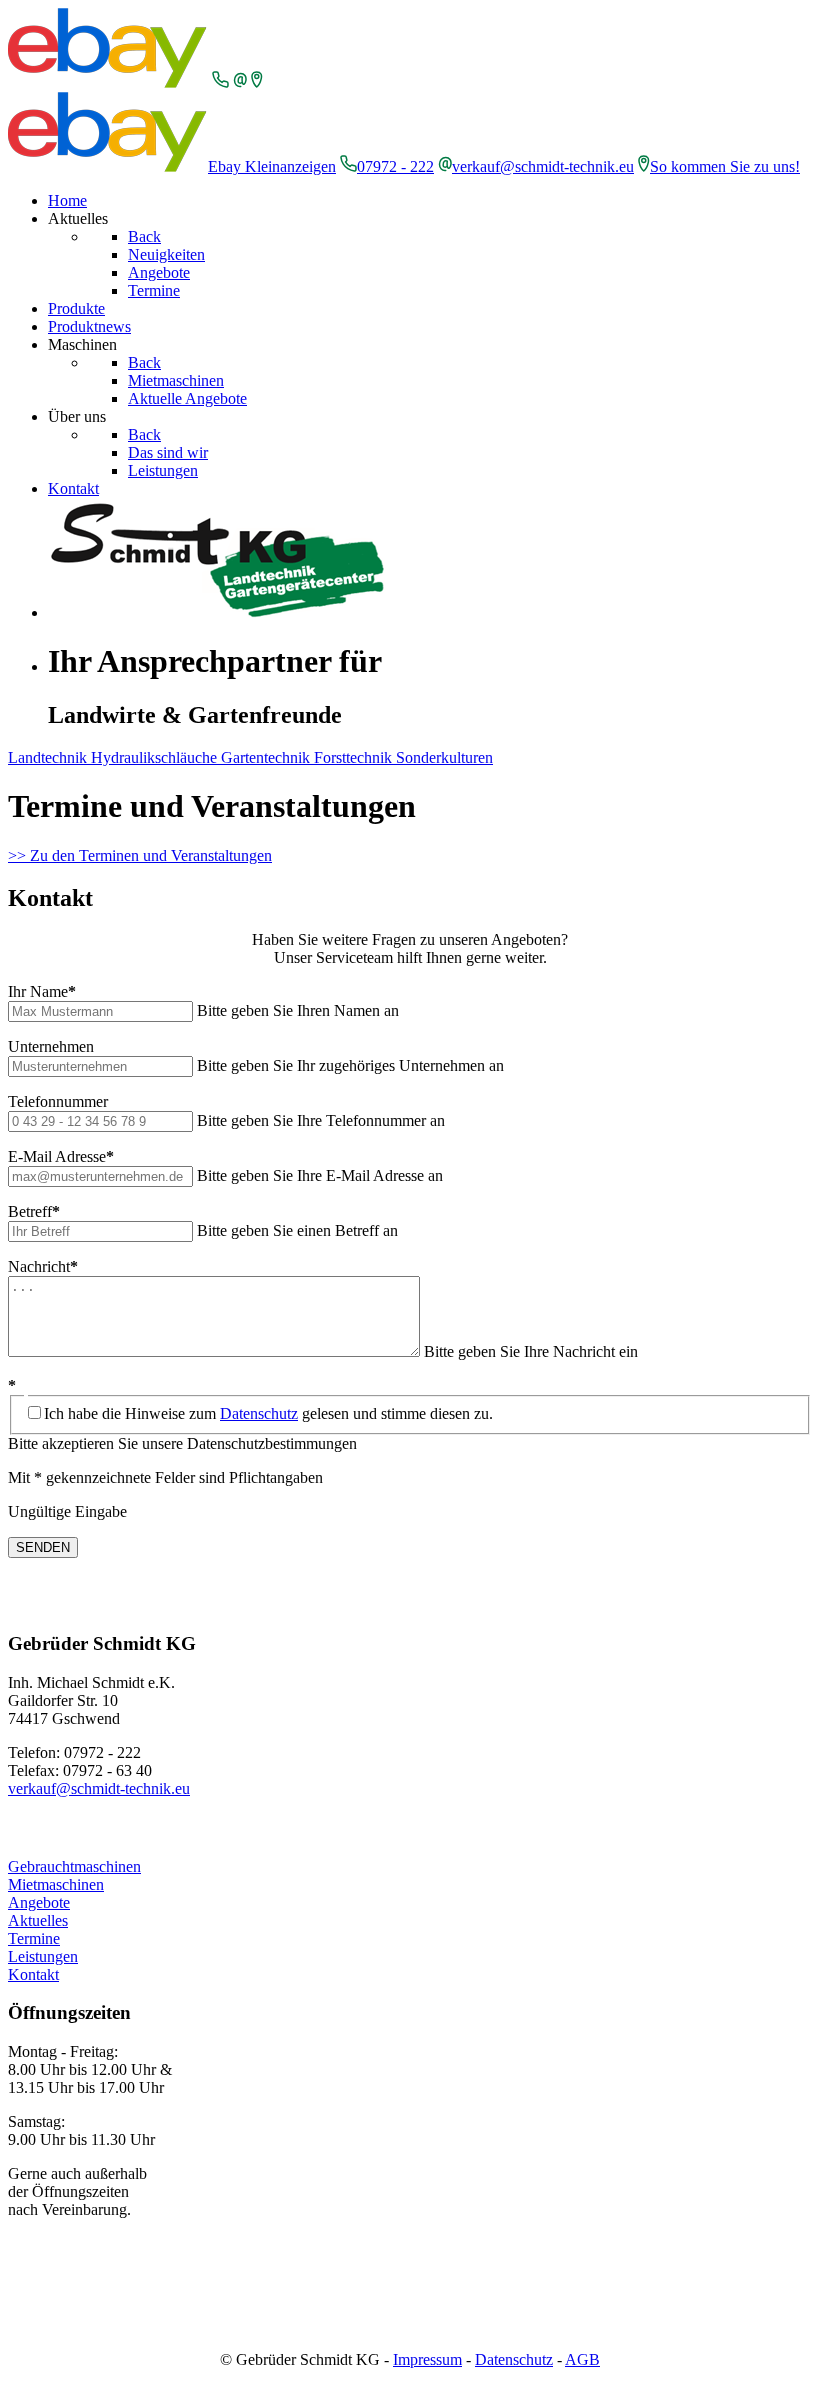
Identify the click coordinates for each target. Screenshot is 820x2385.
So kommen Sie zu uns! (725, 166)
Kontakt (33, 1974)
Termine (34, 1938)
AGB (582, 2359)
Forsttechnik (355, 757)
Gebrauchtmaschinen (74, 1866)
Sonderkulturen (444, 757)
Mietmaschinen (56, 1884)
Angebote (39, 1902)
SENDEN (43, 1547)
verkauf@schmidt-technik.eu (543, 166)
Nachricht (43, 1266)
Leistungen (43, 1956)
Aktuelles (38, 1920)
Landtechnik (49, 757)
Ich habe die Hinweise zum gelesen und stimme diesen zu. (268, 1413)
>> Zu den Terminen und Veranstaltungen (140, 855)
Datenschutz (259, 1413)
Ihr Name (42, 991)
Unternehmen (51, 1046)
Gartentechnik (267, 757)
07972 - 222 (395, 166)
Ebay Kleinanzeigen (272, 166)
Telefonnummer (58, 1101)
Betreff (34, 1211)
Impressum (427, 2359)
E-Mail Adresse (61, 1156)
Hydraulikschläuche (156, 757)
